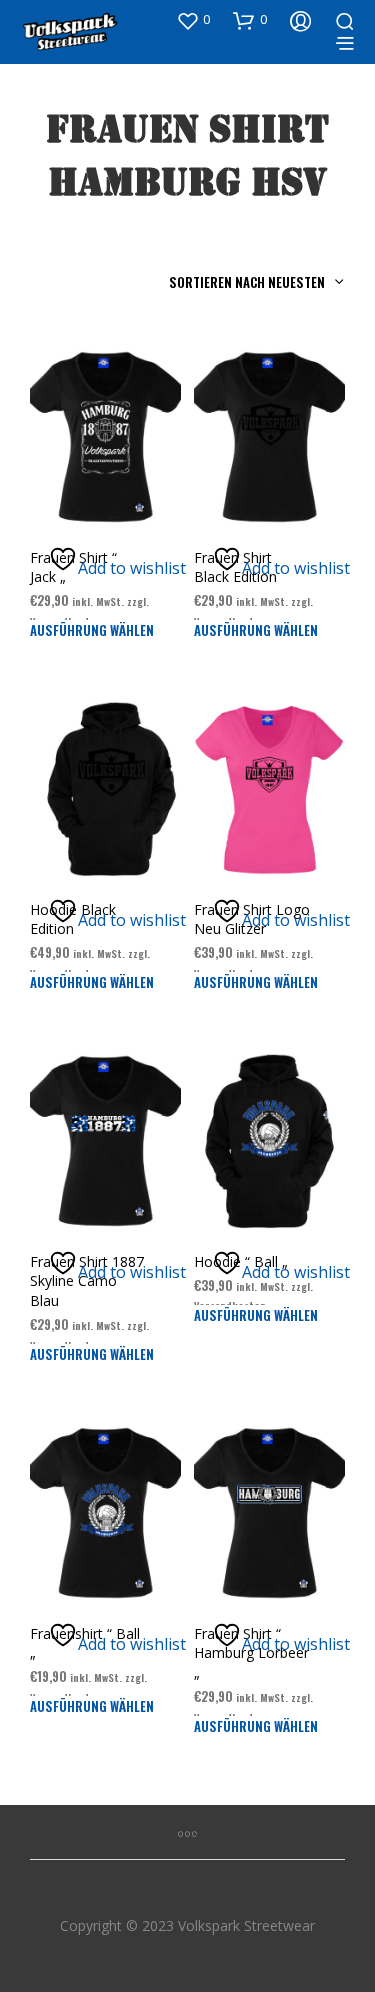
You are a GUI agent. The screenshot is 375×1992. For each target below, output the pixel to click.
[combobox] (210, 282)
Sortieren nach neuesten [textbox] (247, 282)
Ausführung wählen (92, 630)
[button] (193, 20)
